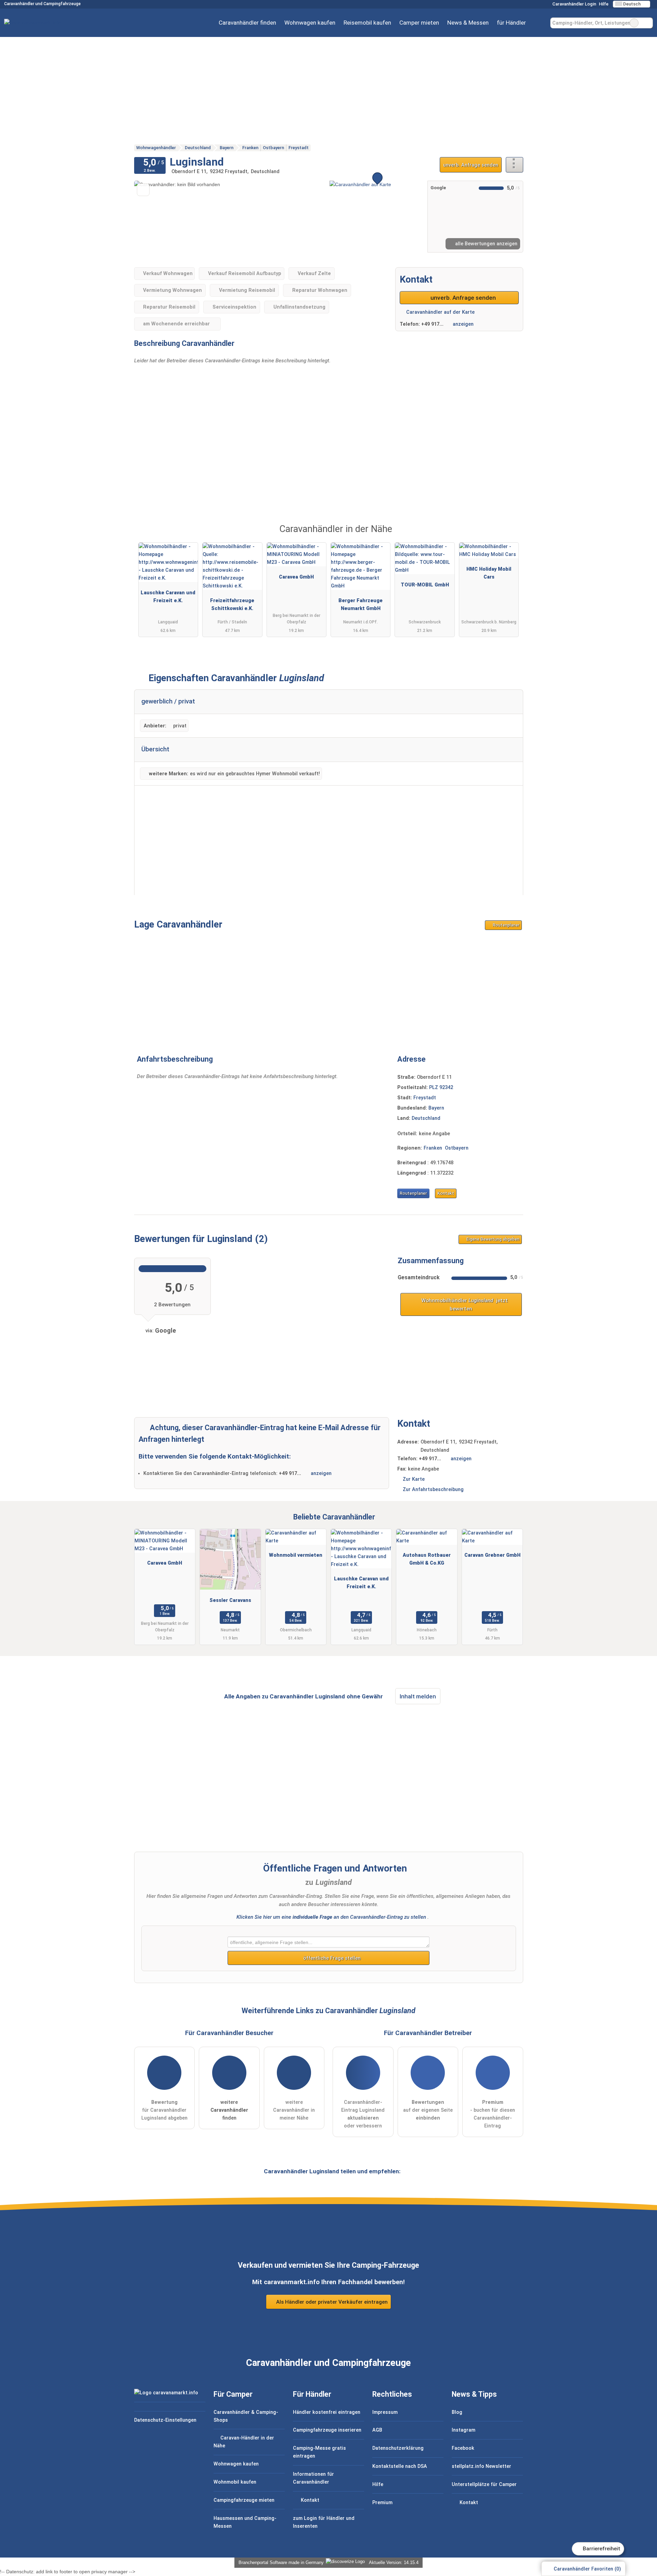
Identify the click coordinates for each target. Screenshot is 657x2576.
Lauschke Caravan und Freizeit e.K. (168, 597)
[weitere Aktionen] (514, 165)
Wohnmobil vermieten (296, 1555)
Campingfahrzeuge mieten (244, 2500)
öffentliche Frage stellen (331, 1958)
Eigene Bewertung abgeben (492, 1239)
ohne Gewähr (365, 1696)
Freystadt (425, 1098)
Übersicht (155, 749)
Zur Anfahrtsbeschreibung (433, 1490)
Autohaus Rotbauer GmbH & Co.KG (427, 1559)
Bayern (436, 1108)
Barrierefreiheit (601, 2549)
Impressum (385, 2412)
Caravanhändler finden (247, 23)
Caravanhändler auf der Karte (440, 312)
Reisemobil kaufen (367, 23)
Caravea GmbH (296, 577)
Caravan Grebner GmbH (492, 1555)
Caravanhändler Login (574, 4)
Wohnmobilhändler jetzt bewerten (464, 1305)
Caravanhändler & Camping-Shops (246, 2416)
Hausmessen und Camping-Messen (245, 2522)
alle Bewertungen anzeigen (486, 244)
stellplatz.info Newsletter (481, 2466)
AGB (377, 2430)
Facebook (463, 2448)
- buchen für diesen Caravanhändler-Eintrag (493, 2114)
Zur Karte (414, 1479)
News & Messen (468, 23)
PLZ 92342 (441, 1088)
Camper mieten (419, 23)
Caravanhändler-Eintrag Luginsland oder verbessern (363, 2114)
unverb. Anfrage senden (471, 165)
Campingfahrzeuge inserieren (327, 2430)
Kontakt (446, 1193)
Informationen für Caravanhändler (313, 2478)
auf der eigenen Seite (428, 2110)
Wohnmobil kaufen (235, 2482)
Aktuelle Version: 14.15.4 (394, 2562)
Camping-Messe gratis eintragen (319, 2452)
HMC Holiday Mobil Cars (489, 573)
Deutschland (426, 1118)
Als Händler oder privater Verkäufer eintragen (331, 2302)
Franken (433, 1148)
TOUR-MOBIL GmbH (425, 585)
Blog (457, 2412)
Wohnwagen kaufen (310, 23)
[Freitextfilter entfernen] (634, 23)
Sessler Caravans (230, 1600)
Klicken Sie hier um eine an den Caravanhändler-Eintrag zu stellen (331, 1917)
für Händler (511, 23)
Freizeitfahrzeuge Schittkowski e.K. (232, 605)
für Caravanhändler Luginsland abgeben (164, 2110)
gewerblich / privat (168, 701)
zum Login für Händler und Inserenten (324, 2522)
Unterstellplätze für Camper (484, 2484)
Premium (509, 535)
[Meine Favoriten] (540, 23)
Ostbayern (457, 1148)
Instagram (463, 2430)
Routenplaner (506, 925)
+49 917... (432, 324)
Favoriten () (587, 2569)
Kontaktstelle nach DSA (400, 2466)
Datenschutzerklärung (398, 2448)
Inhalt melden (418, 1696)
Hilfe (604, 4)
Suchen (647, 23)
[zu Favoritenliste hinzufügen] (143, 190)
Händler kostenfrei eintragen (327, 2412)
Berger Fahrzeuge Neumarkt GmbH (360, 605)
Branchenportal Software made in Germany (280, 2562)
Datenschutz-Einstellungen (165, 2420)
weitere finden (229, 2110)
